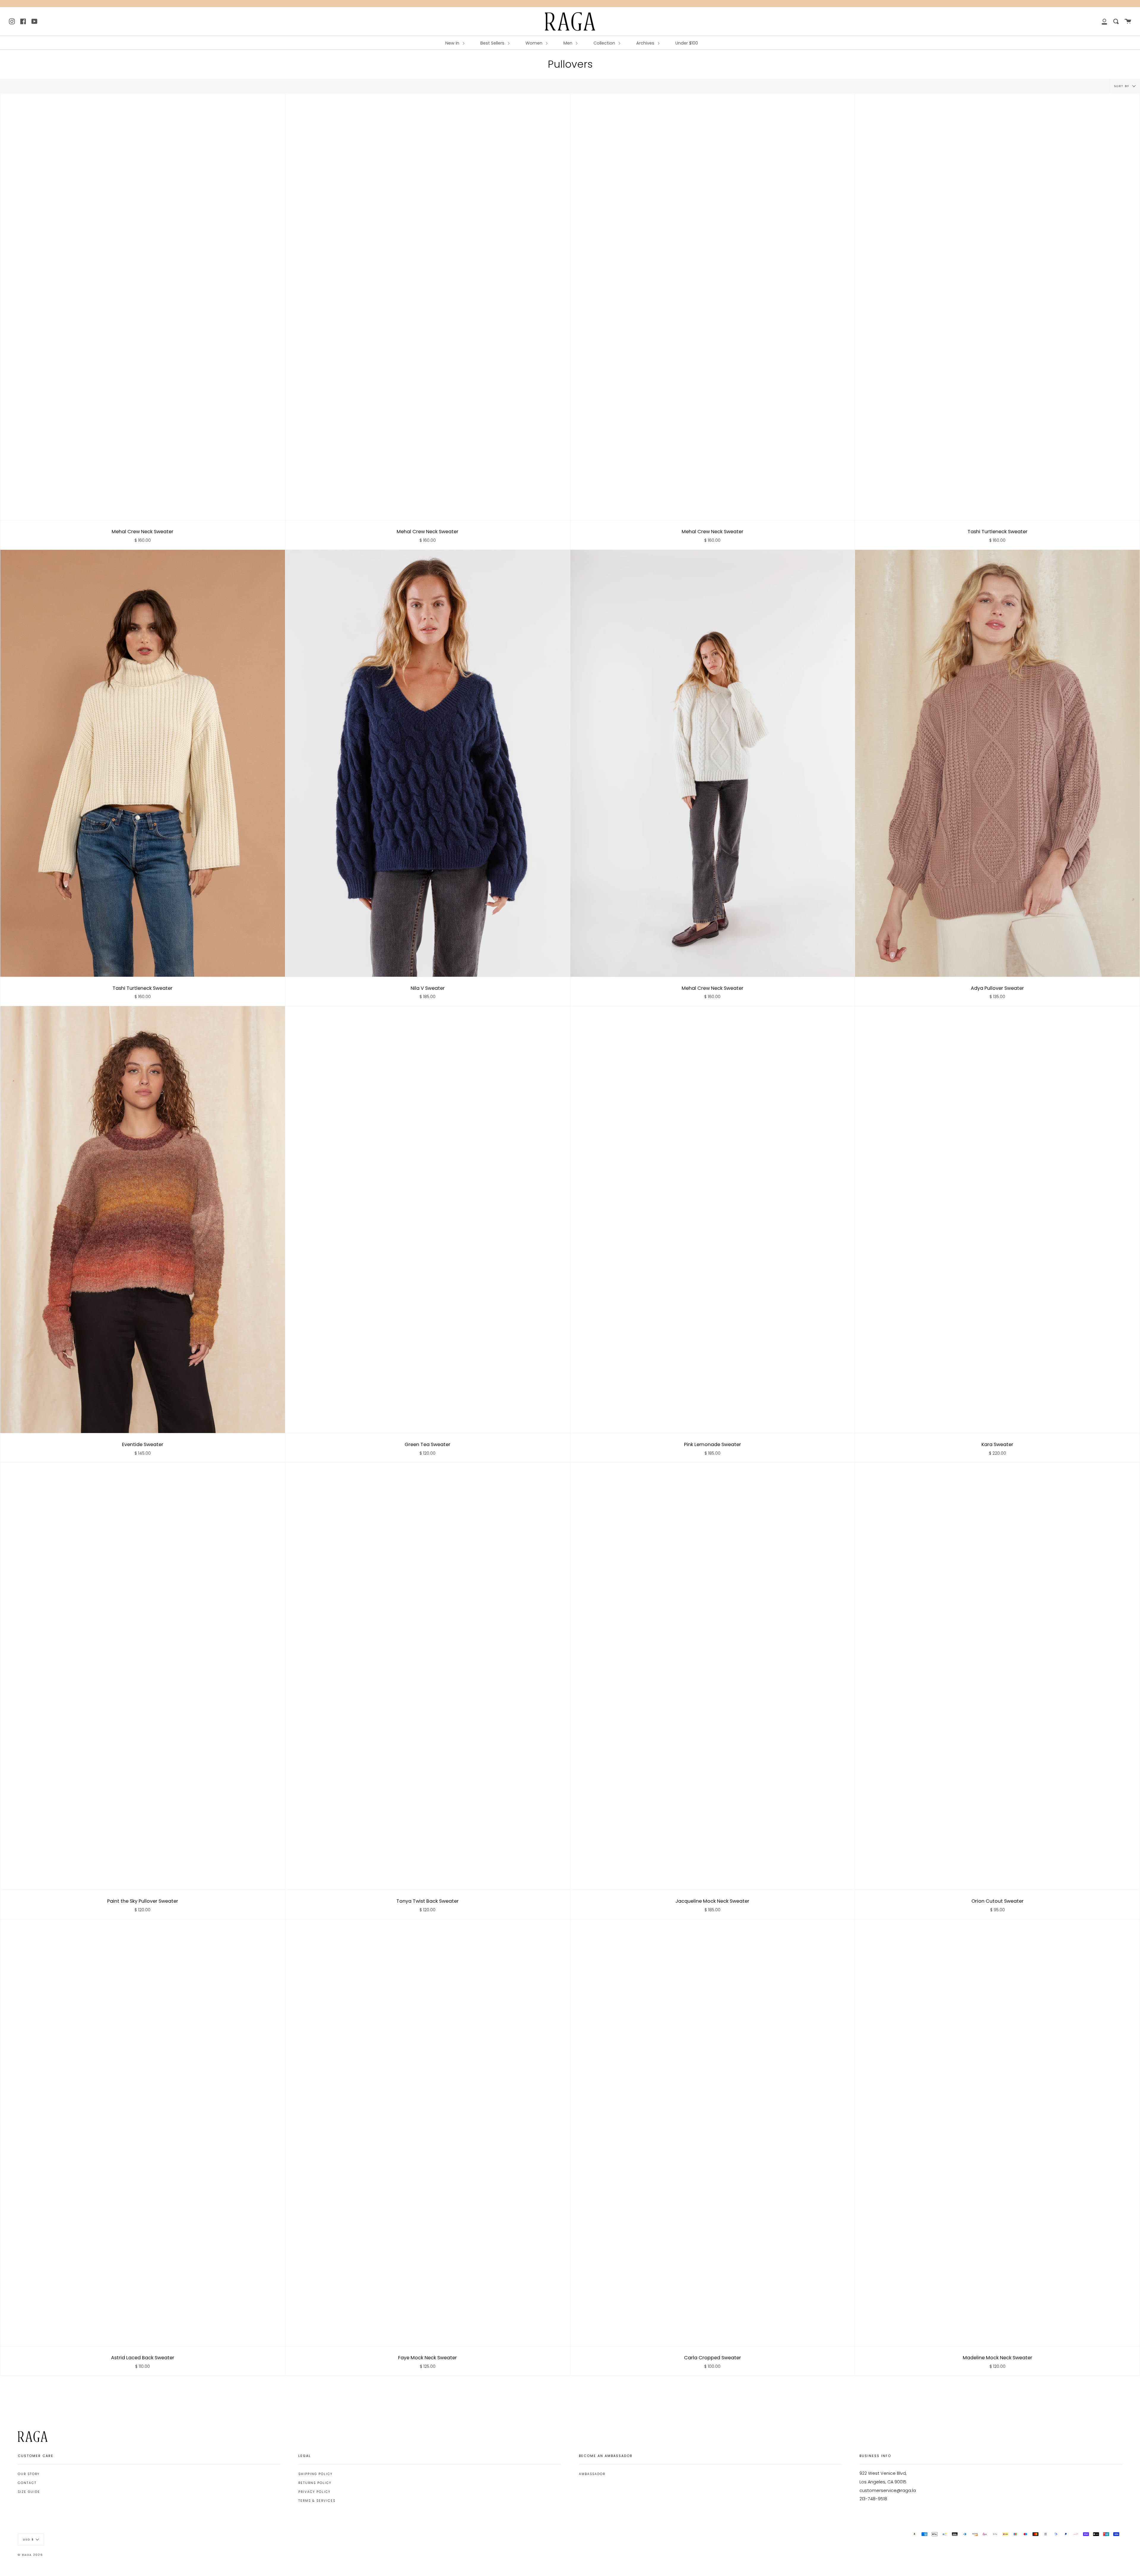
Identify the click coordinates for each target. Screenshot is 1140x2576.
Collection (605, 43)
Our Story (29, 2474)
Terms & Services (317, 2501)
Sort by (1122, 86)
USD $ (28, 2539)
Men (569, 43)
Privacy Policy (314, 2492)
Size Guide (29, 2492)
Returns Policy (315, 2483)
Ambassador (592, 2474)
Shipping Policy (315, 2474)
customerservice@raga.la (888, 2490)
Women (535, 43)
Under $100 (687, 43)
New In (453, 43)
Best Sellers (493, 43)
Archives (646, 43)
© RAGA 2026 (30, 2555)
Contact (27, 2483)
